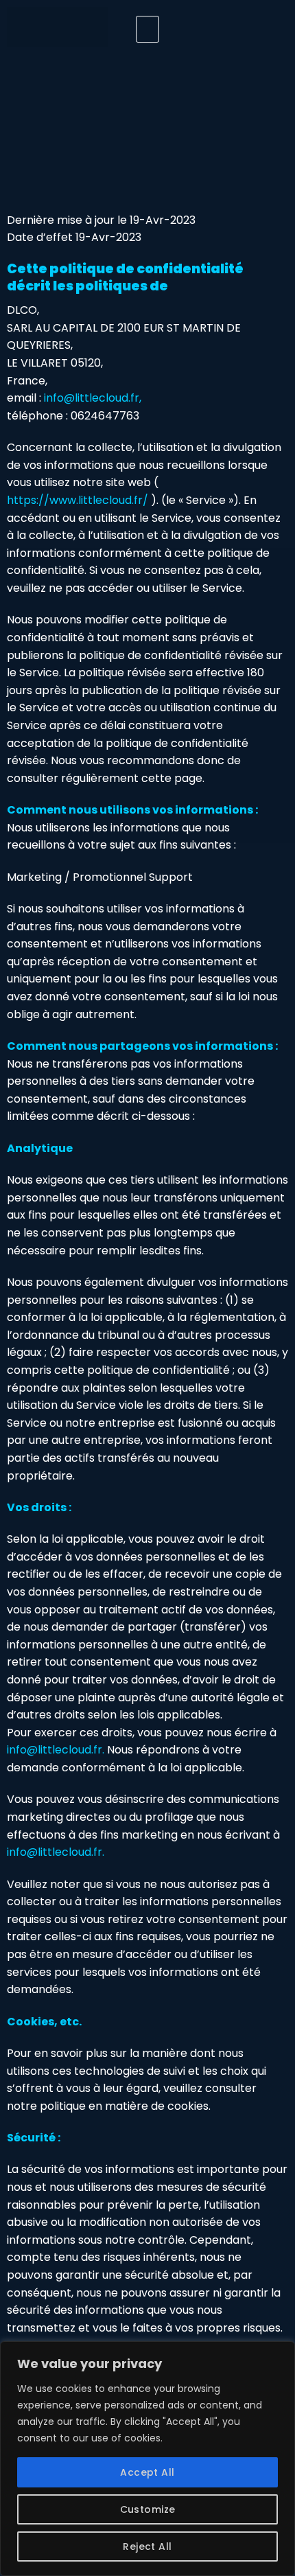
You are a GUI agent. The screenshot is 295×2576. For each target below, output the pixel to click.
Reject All (147, 2546)
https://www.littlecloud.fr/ (78, 500)
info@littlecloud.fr (92, 398)
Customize (148, 2509)
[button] (147, 30)
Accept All (147, 2472)
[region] (147, 2459)
